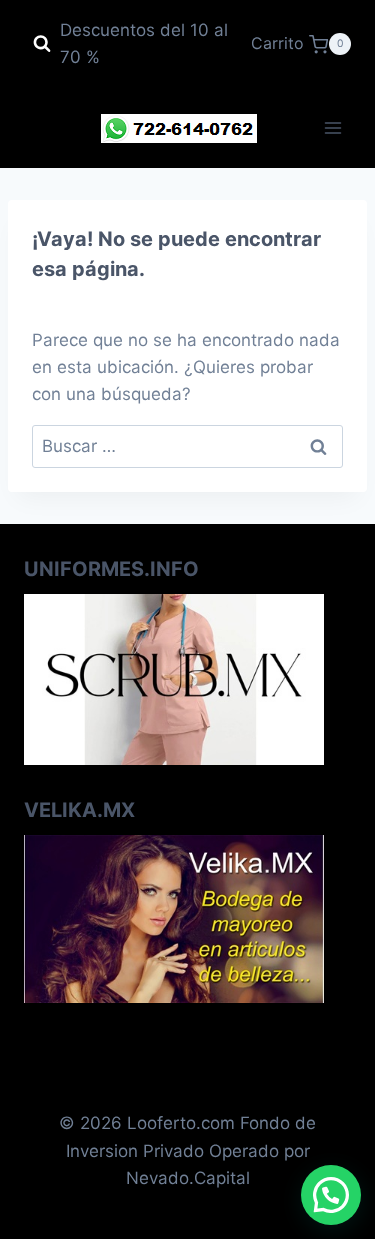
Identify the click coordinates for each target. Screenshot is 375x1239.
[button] (331, 1195)
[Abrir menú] (332, 128)
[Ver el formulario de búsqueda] (42, 44)
